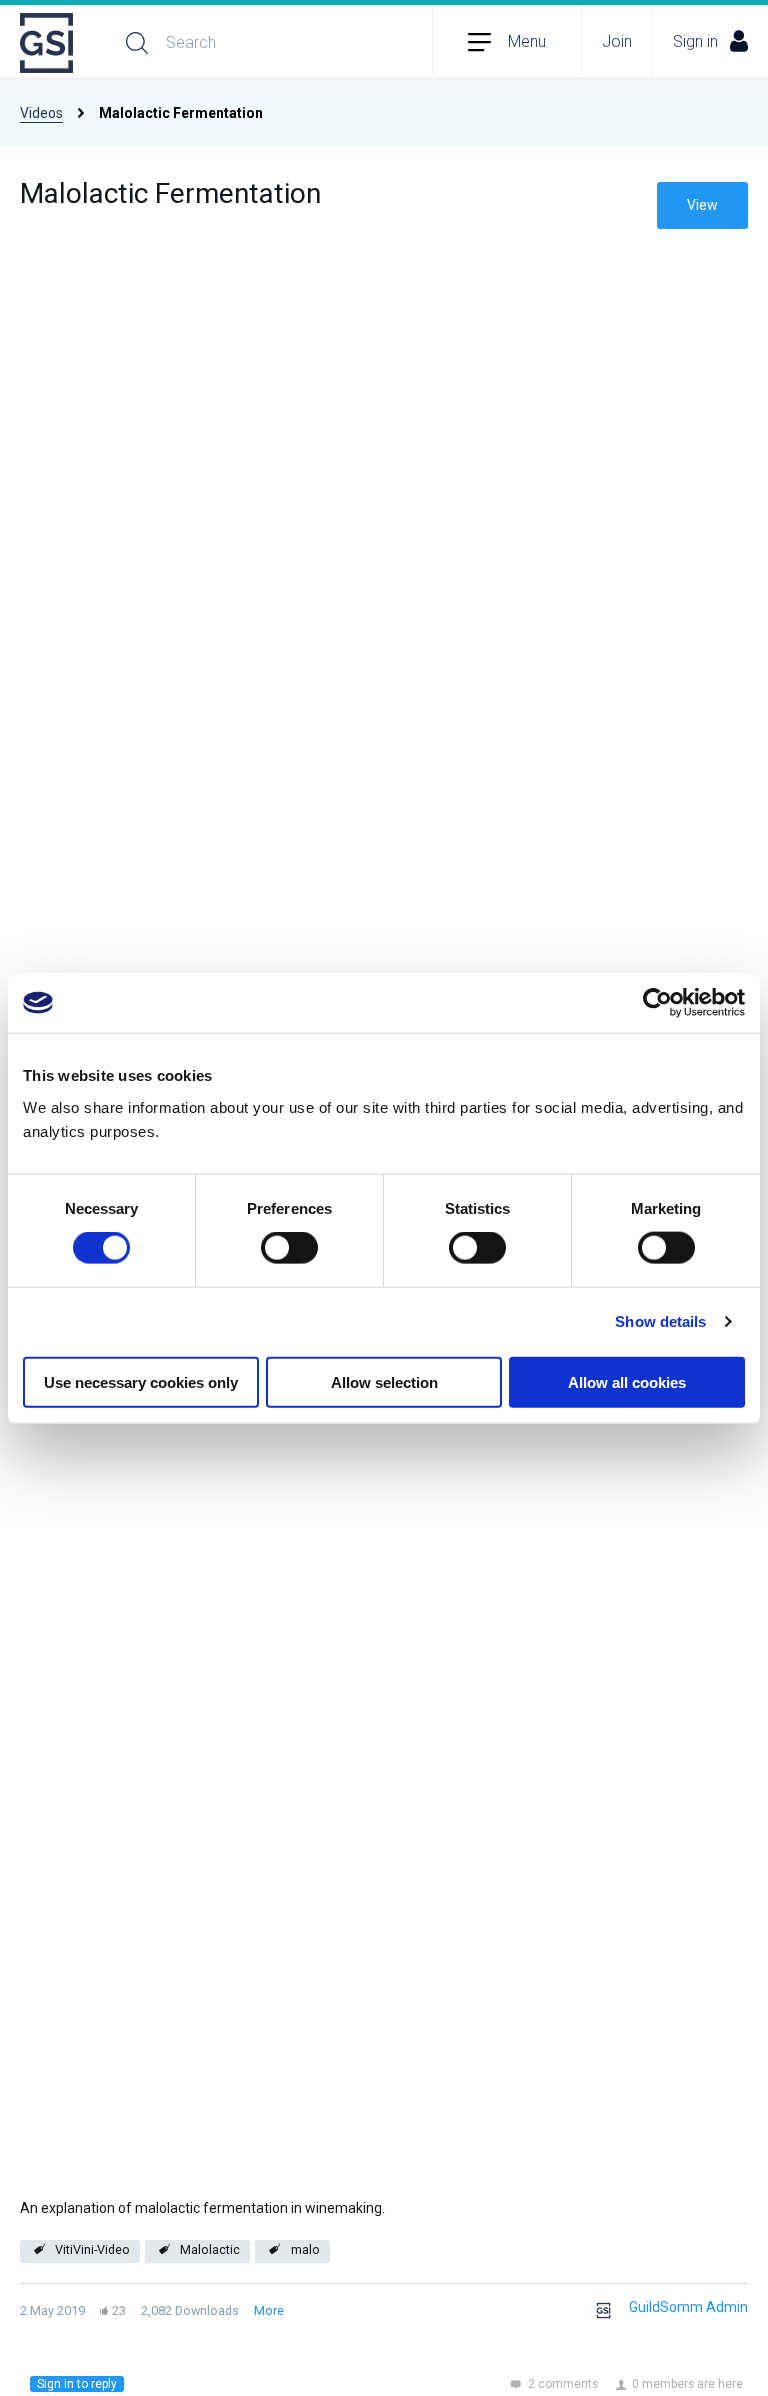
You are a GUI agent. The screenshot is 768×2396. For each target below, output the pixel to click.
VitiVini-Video (92, 2249)
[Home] (48, 43)
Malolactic (210, 2249)
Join (617, 41)
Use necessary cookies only (141, 1381)
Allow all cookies (627, 1381)
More (269, 2310)
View (702, 205)
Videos (41, 113)
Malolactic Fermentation (170, 193)
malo (305, 2249)
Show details (660, 1321)
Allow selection (384, 1381)
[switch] (289, 1248)
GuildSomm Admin (688, 2307)
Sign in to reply (77, 2384)
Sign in (695, 41)
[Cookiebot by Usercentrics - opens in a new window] (657, 1003)
